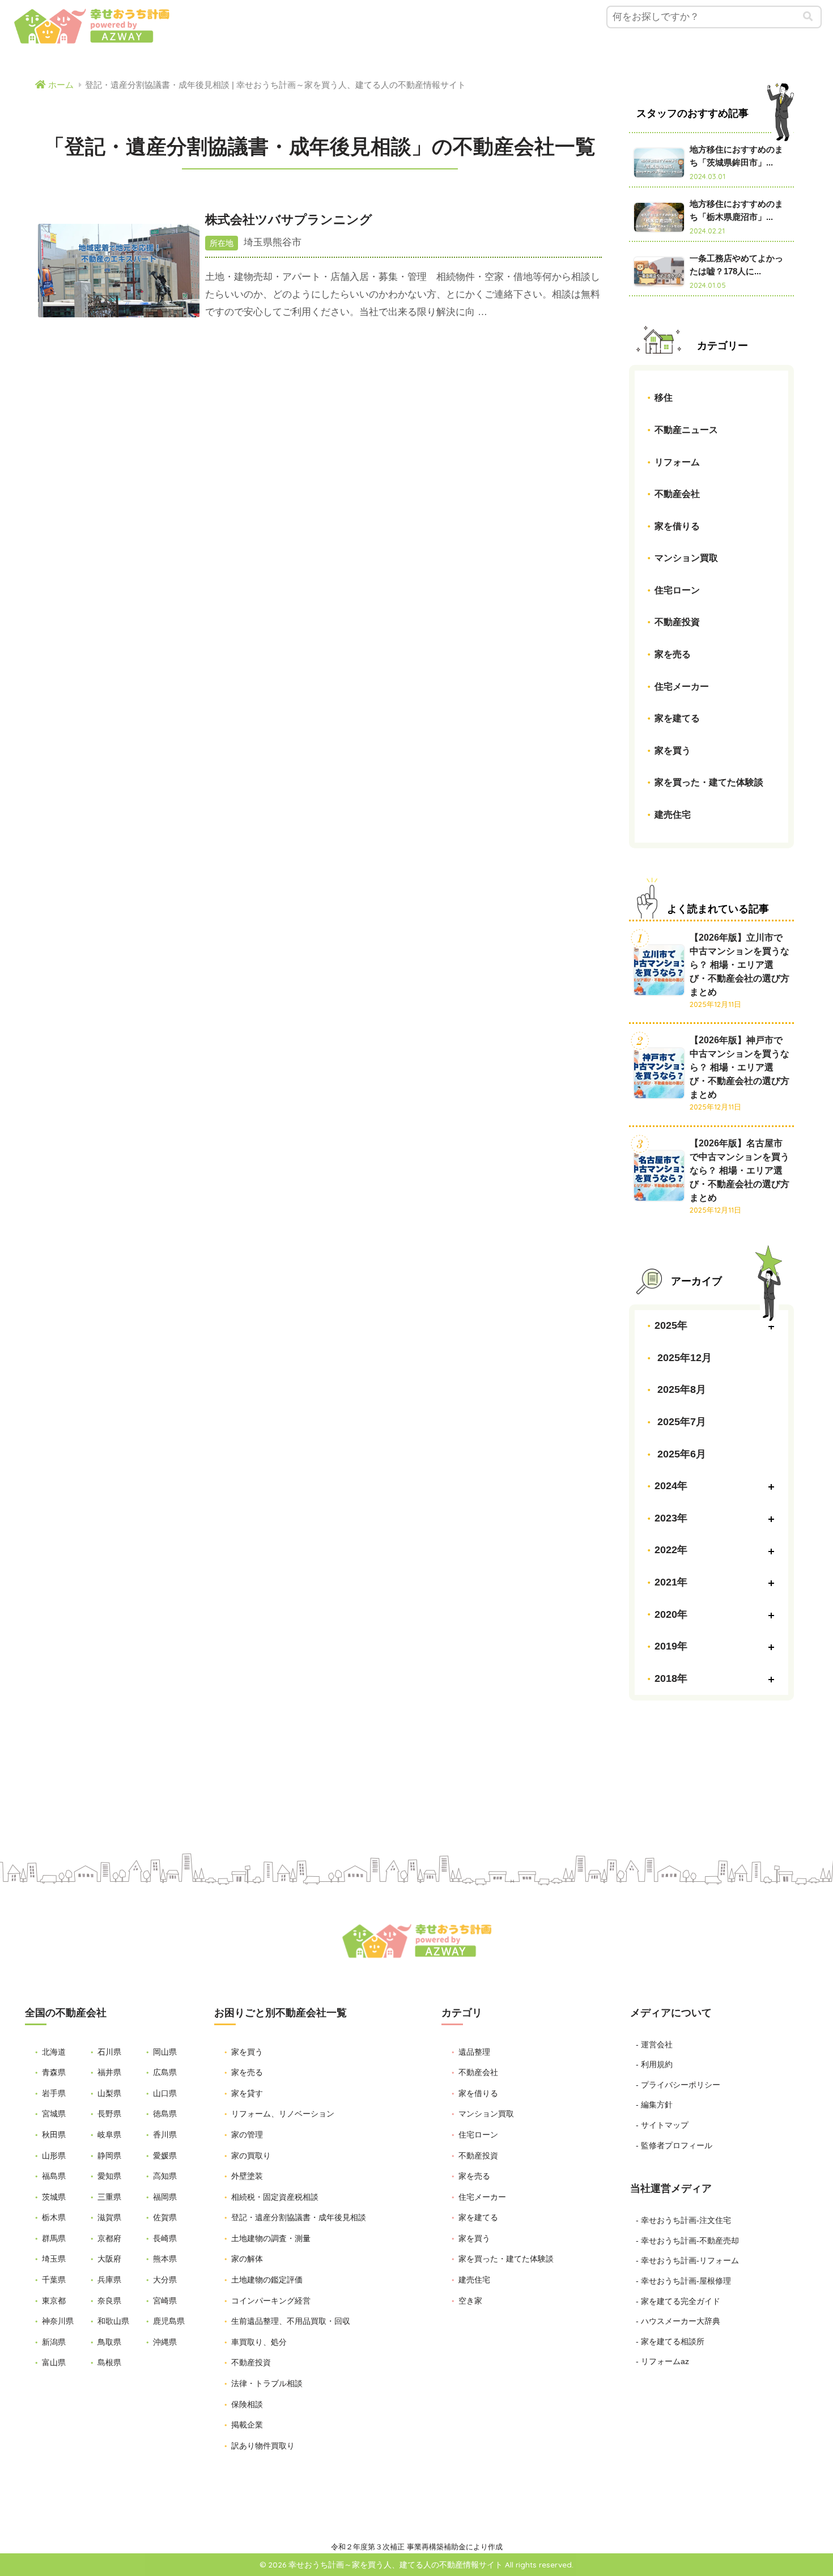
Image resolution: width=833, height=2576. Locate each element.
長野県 (109, 2114)
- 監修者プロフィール (674, 2145)
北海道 (54, 2052)
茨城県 (54, 2197)
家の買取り (251, 2156)
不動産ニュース (686, 429)
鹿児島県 (169, 2321)
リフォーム (677, 462)
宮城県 (54, 2114)
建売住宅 (673, 815)
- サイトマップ (662, 2125)
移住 (664, 398)
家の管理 (247, 2135)
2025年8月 (680, 1389)
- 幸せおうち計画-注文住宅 (683, 2220)
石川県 (109, 2052)
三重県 (109, 2197)
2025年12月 (683, 1358)
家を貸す (247, 2093)
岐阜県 (109, 2135)
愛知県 (109, 2176)
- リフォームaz (662, 2361)
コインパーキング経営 (271, 2301)
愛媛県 (165, 2156)
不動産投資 (677, 622)
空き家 (470, 2301)
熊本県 (165, 2259)
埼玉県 (54, 2259)
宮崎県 (165, 2301)
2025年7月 (680, 1422)
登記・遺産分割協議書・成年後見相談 (299, 2217)
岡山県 (165, 2052)
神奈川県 (58, 2321)
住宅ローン (677, 590)
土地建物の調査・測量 (271, 2238)
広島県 (165, 2072)
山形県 (54, 2156)
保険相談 (247, 2404)
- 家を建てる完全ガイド (678, 2301)
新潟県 (54, 2342)
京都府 (109, 2238)
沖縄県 (165, 2342)
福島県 (54, 2176)
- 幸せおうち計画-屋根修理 (683, 2281)
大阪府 (109, 2259)
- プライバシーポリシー (678, 2085)
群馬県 (54, 2238)
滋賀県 (109, 2217)
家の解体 (247, 2259)
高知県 (165, 2176)
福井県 (109, 2072)
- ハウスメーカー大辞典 (678, 2321)
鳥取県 (109, 2342)
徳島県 (165, 2114)
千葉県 (54, 2280)
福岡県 (165, 2197)
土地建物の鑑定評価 (267, 2280)
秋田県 (54, 2135)
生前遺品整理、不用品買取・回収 (291, 2321)
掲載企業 (247, 2425)
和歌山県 (113, 2321)
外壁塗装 (247, 2176)
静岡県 (109, 2156)
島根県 (109, 2362)
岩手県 (54, 2093)
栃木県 (54, 2217)
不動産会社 (677, 494)
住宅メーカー (682, 686)
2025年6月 (680, 1454)
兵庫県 (109, 2280)
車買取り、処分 (259, 2342)
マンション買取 (686, 558)
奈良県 (109, 2301)
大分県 (165, 2280)
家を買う (673, 750)
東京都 (54, 2301)
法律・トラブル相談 (267, 2383)
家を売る (673, 654)
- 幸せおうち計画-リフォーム (687, 2260)
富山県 (54, 2362)
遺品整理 (474, 2052)
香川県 (165, 2135)
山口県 (165, 2093)
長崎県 (165, 2238)
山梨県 (109, 2093)
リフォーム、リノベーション (283, 2114)
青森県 (54, 2072)
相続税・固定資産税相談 (275, 2197)
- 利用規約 (654, 2064)
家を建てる (677, 718)
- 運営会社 (654, 2044)
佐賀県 (165, 2217)
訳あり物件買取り (263, 2446)
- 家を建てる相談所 (670, 2341)
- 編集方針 (654, 2105)
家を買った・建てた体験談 (709, 782)
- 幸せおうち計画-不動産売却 (687, 2241)
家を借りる (677, 526)
